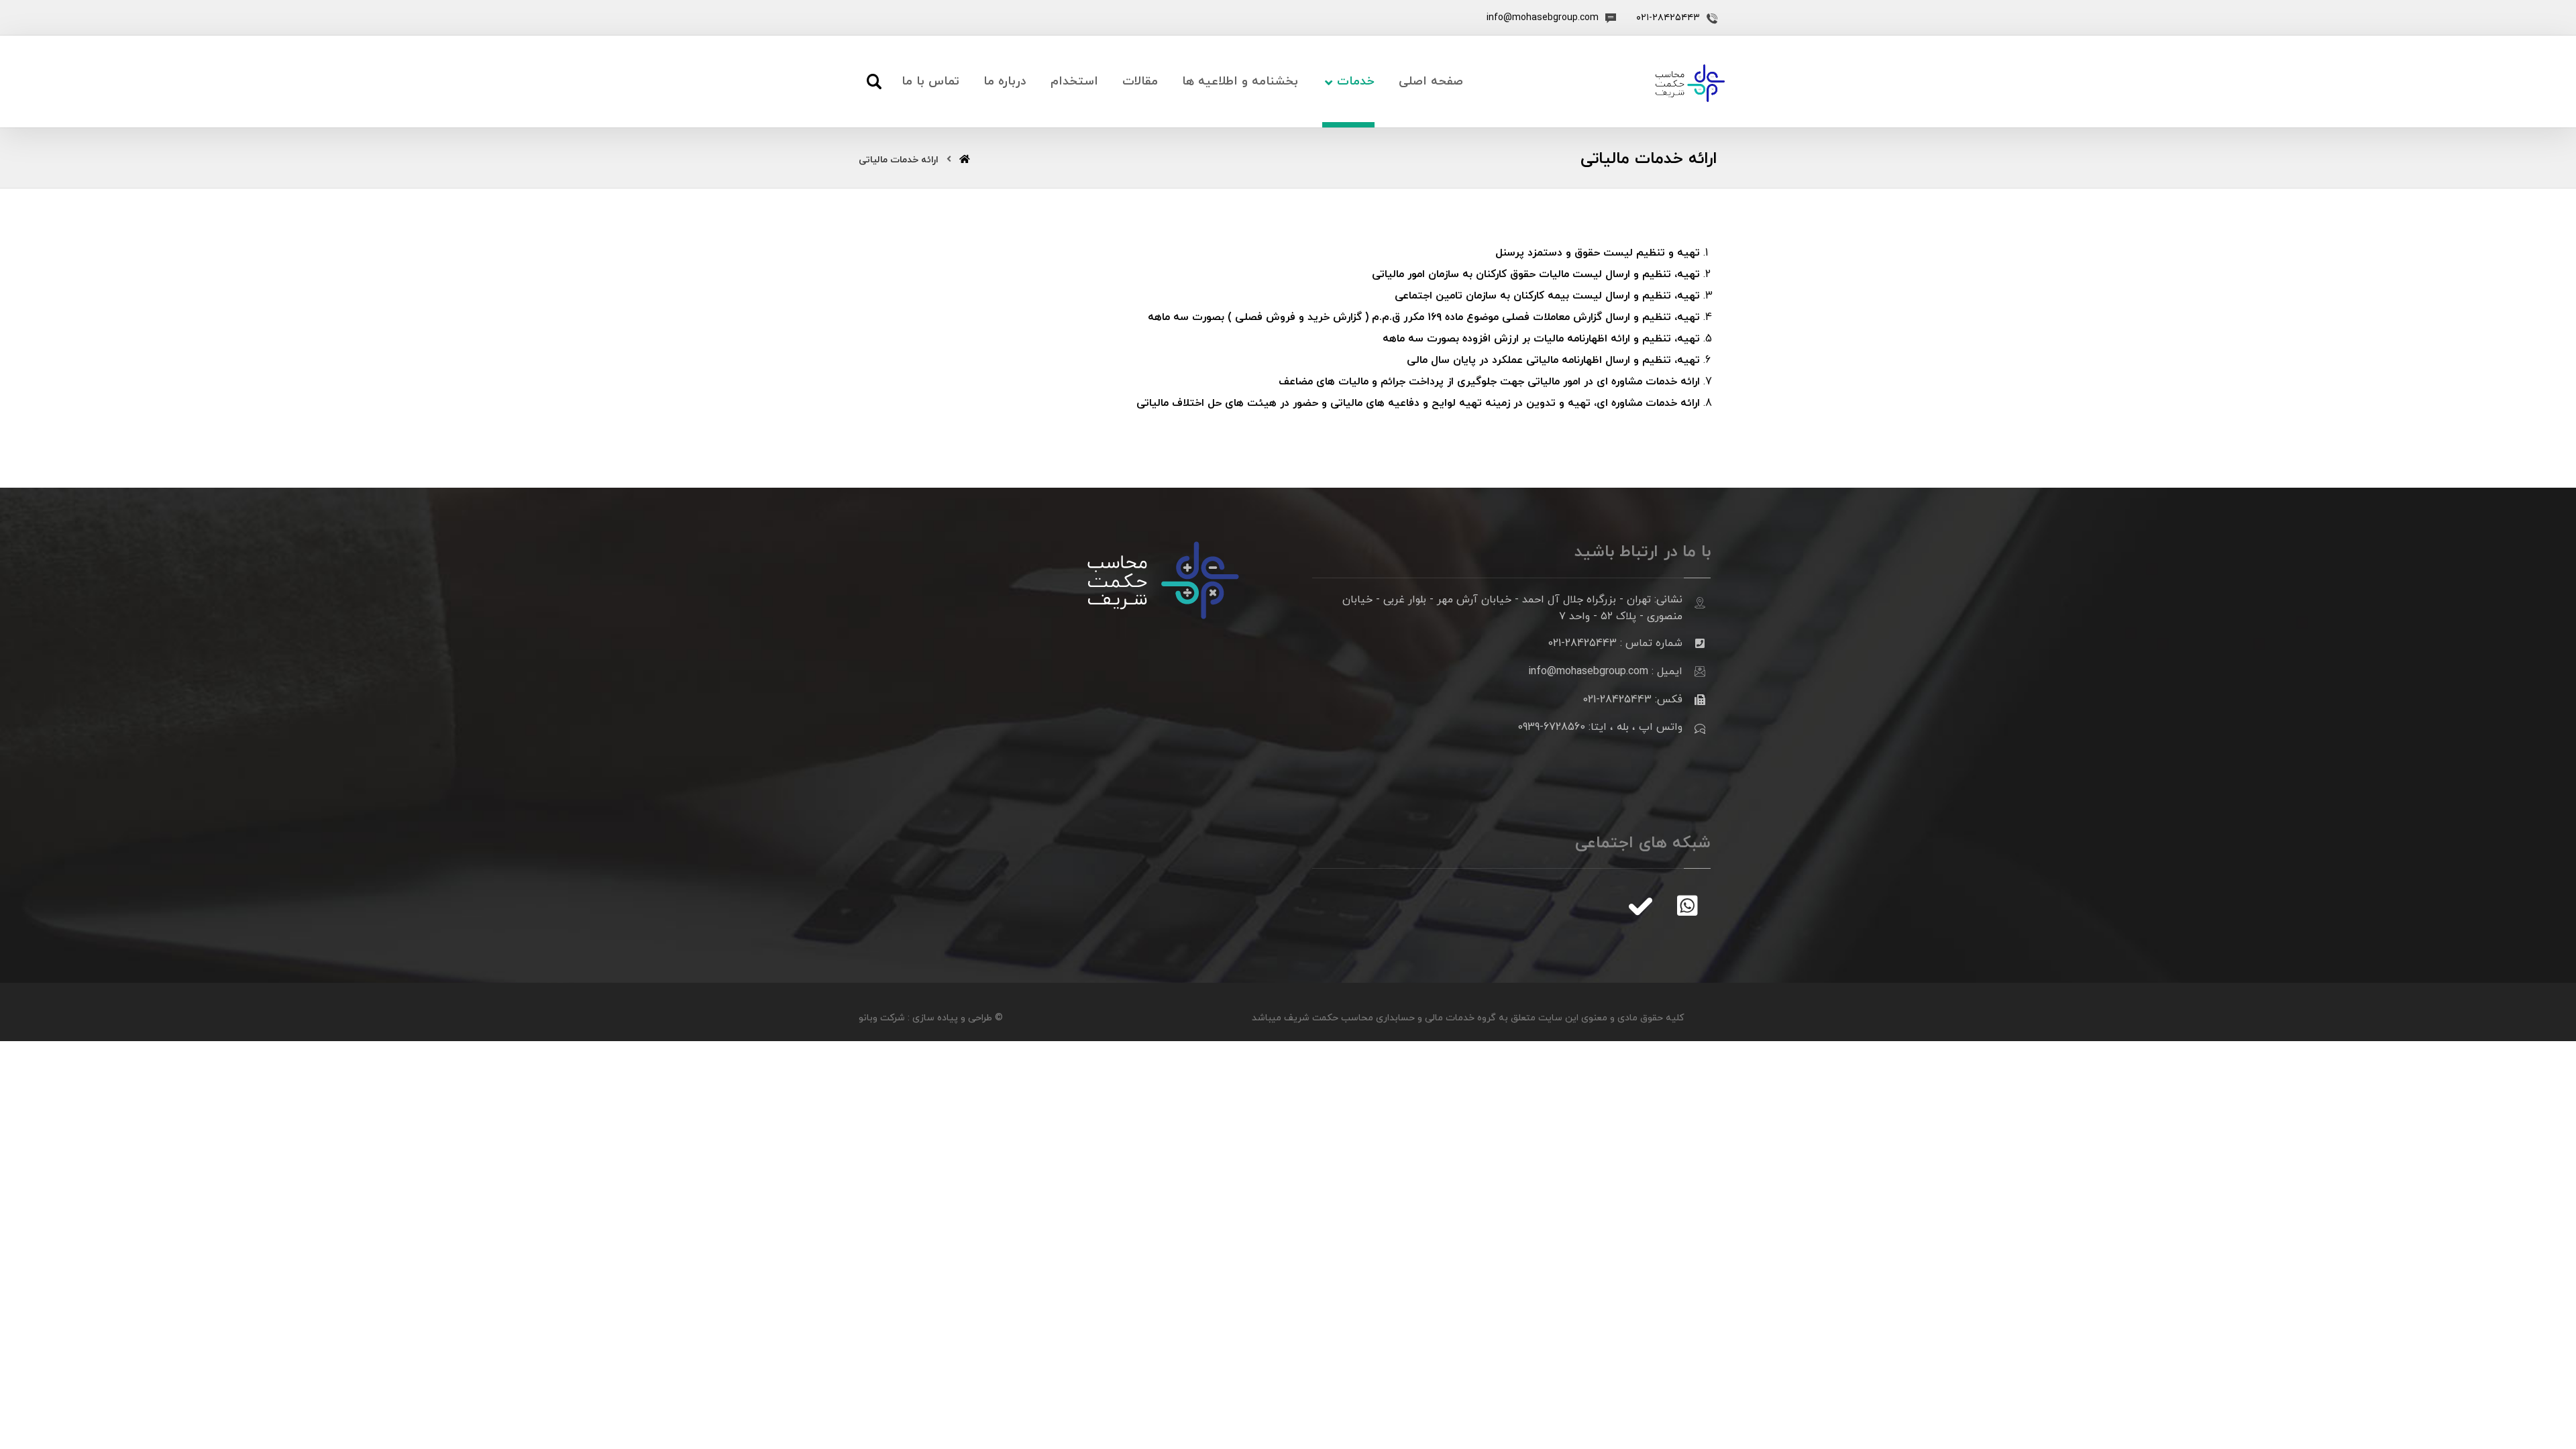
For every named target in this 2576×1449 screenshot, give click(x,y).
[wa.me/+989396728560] (1687, 906)
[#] (1640, 906)
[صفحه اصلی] (965, 160)
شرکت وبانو (882, 1018)
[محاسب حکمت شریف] (1690, 83)
